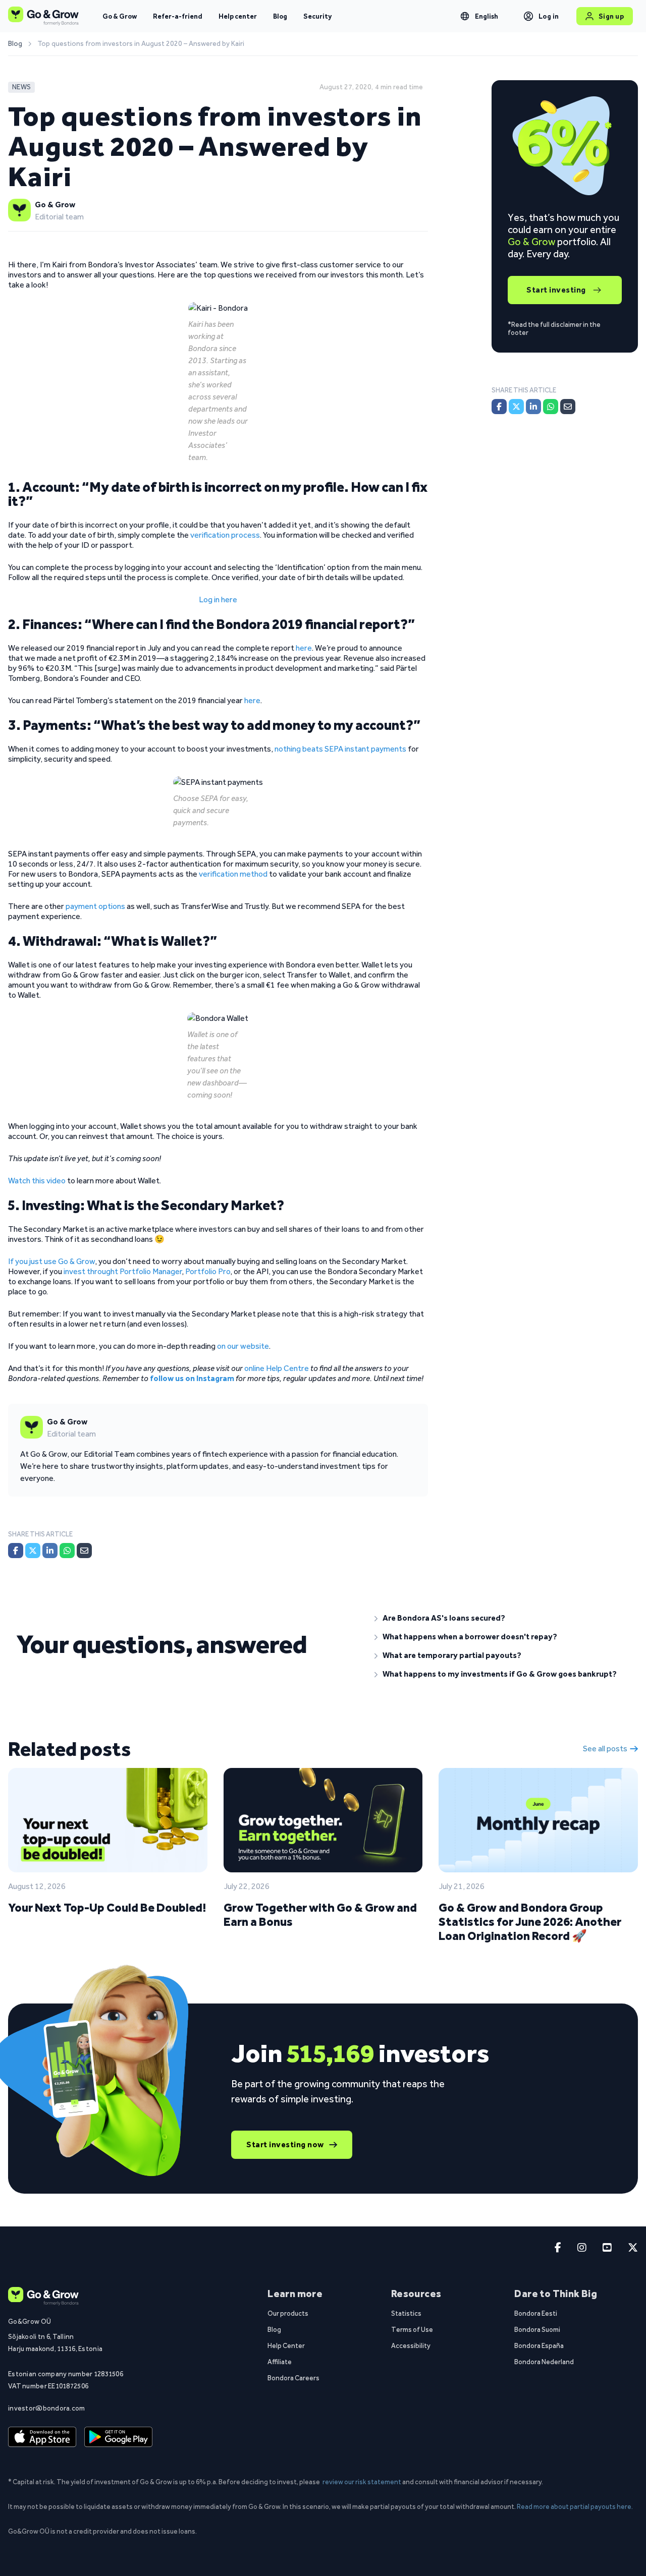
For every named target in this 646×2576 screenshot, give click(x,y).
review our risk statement (362, 2482)
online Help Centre (277, 1368)
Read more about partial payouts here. (575, 2506)
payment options (95, 906)
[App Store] (42, 2437)
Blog (280, 16)
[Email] (84, 1551)
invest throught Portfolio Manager (123, 1271)
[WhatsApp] (67, 1551)
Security (317, 16)
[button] (502, 1618)
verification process (225, 535)
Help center (238, 16)
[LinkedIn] (50, 1551)
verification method (233, 874)
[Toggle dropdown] (465, 16)
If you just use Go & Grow (51, 1261)
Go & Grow (120, 16)
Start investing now (285, 2144)
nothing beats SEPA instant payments (340, 749)
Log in (549, 16)
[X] (33, 1551)
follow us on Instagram (192, 1378)
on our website (243, 1346)
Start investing (556, 290)
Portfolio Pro (208, 1271)
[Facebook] (16, 1551)
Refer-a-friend (178, 16)
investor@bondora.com (47, 2408)
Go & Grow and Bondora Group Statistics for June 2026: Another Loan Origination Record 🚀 (530, 1922)
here (304, 648)
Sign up (611, 16)
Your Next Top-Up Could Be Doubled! (107, 1907)
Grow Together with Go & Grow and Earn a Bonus (320, 1914)
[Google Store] (118, 2437)
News (21, 87)
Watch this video (37, 1181)
